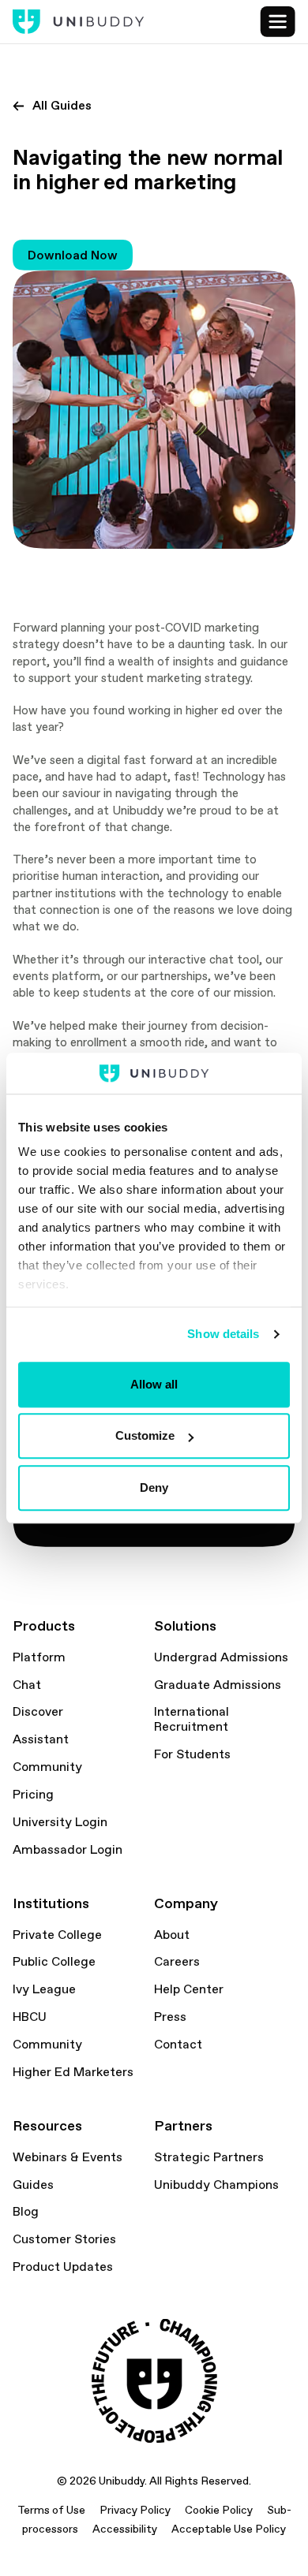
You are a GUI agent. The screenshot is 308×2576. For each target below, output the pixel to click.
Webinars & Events (68, 2157)
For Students (192, 1754)
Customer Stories (64, 2239)
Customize (145, 1436)
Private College (57, 1935)
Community (47, 1767)
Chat (27, 1685)
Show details (223, 1335)
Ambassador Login (68, 1850)
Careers (177, 1962)
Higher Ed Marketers (73, 2072)
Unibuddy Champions (216, 2185)
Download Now (73, 255)
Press (170, 2017)
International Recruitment (192, 1719)
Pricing (33, 1795)
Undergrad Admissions (221, 1657)
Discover (38, 1712)
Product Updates (63, 2267)
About (172, 1935)
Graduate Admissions (218, 1685)
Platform (39, 1657)
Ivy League (44, 1989)
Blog (26, 2212)
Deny (154, 1487)
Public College (54, 1962)
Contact (178, 2045)
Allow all (154, 1384)
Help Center (189, 1989)
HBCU (30, 2017)
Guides (33, 2185)
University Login (60, 1822)
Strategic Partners (209, 2157)
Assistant (41, 1739)
